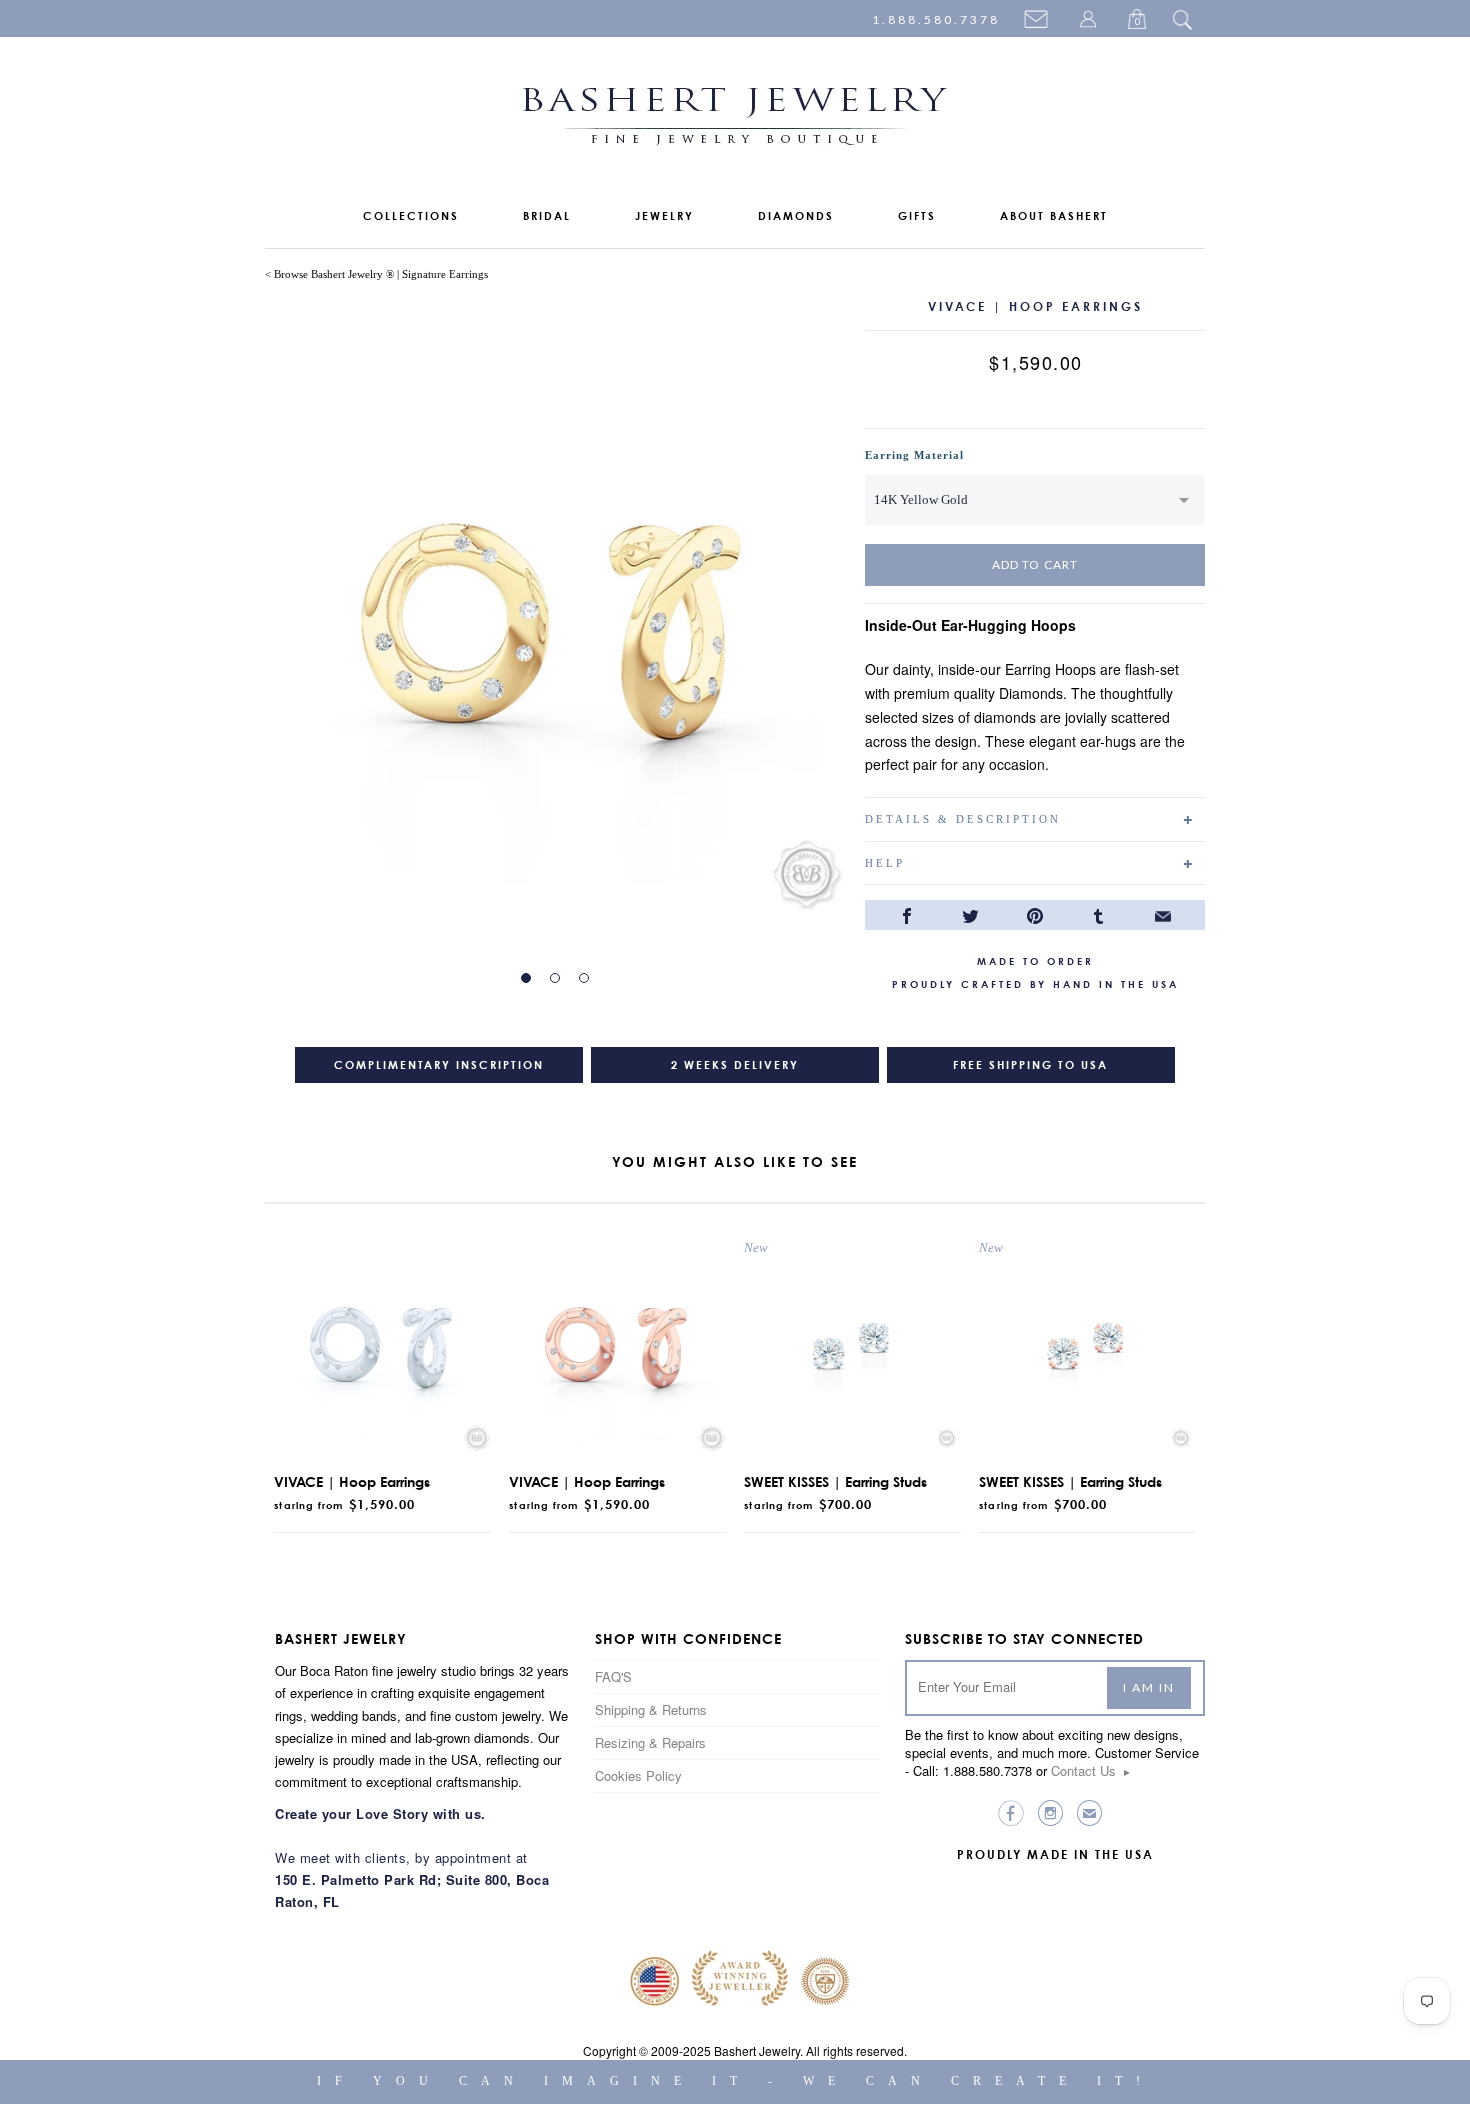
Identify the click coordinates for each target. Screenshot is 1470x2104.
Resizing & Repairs (650, 1742)
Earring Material (914, 455)
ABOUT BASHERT (1054, 216)
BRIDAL (547, 216)
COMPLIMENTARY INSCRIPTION (439, 1065)
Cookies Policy (638, 1775)
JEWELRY (664, 216)
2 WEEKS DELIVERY (735, 1065)
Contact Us (1091, 1770)
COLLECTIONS (411, 216)
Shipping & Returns (651, 1709)
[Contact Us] (1039, 21)
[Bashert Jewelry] (735, 120)
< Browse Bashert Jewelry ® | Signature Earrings (376, 274)
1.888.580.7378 (936, 19)
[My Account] (1091, 21)
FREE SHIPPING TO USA (1030, 1065)
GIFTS (917, 216)
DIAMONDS (796, 216)
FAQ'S (613, 1676)
